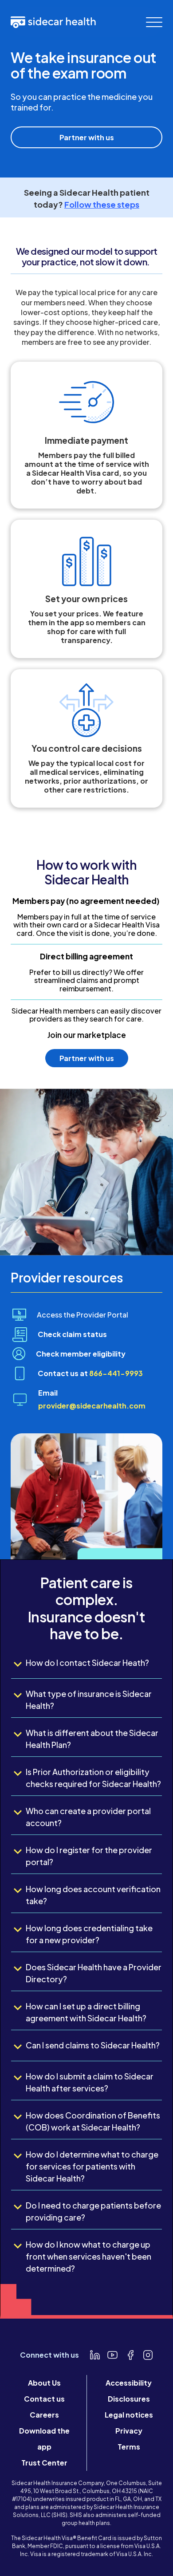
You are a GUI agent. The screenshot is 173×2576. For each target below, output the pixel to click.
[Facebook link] (130, 2355)
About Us (44, 2383)
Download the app (44, 2439)
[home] (53, 22)
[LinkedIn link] (95, 2355)
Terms (129, 2447)
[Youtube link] (113, 2355)
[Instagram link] (148, 2355)
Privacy (129, 2431)
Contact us (44, 2399)
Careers (44, 2415)
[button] (154, 22)
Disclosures (129, 2399)
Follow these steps (102, 204)
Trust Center (44, 2463)
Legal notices (129, 2415)
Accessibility (129, 2383)
